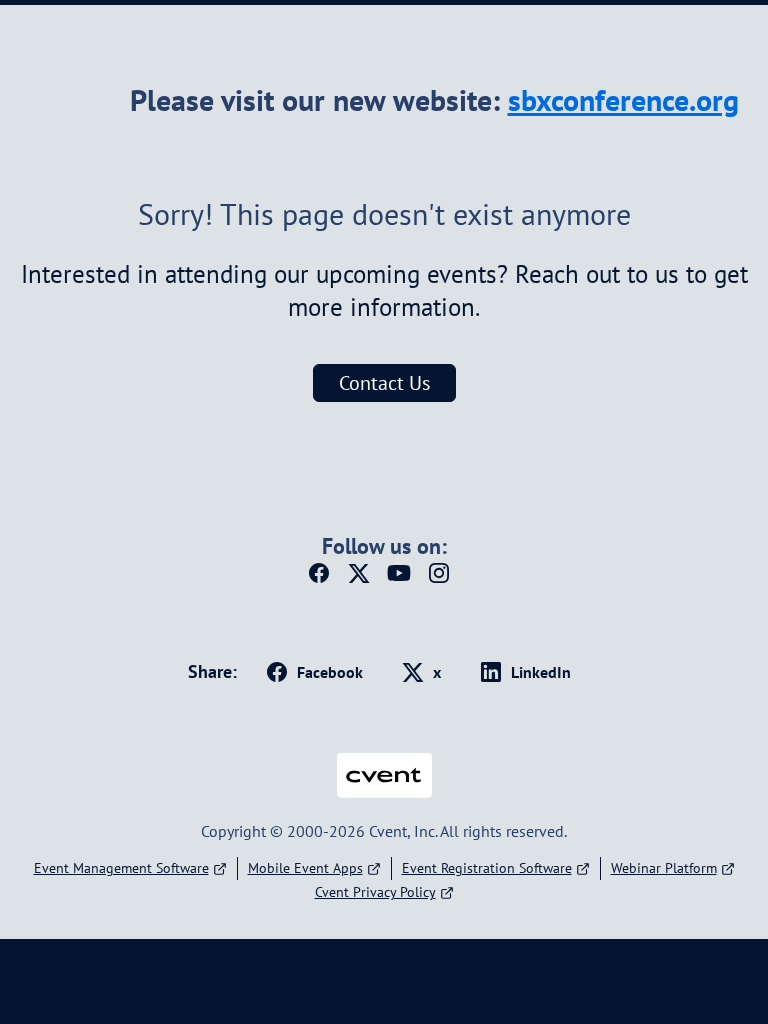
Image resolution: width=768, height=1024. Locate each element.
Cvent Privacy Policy (375, 892)
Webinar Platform (664, 868)
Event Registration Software (487, 868)
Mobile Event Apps (305, 868)
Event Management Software (121, 868)
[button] (324, 579)
